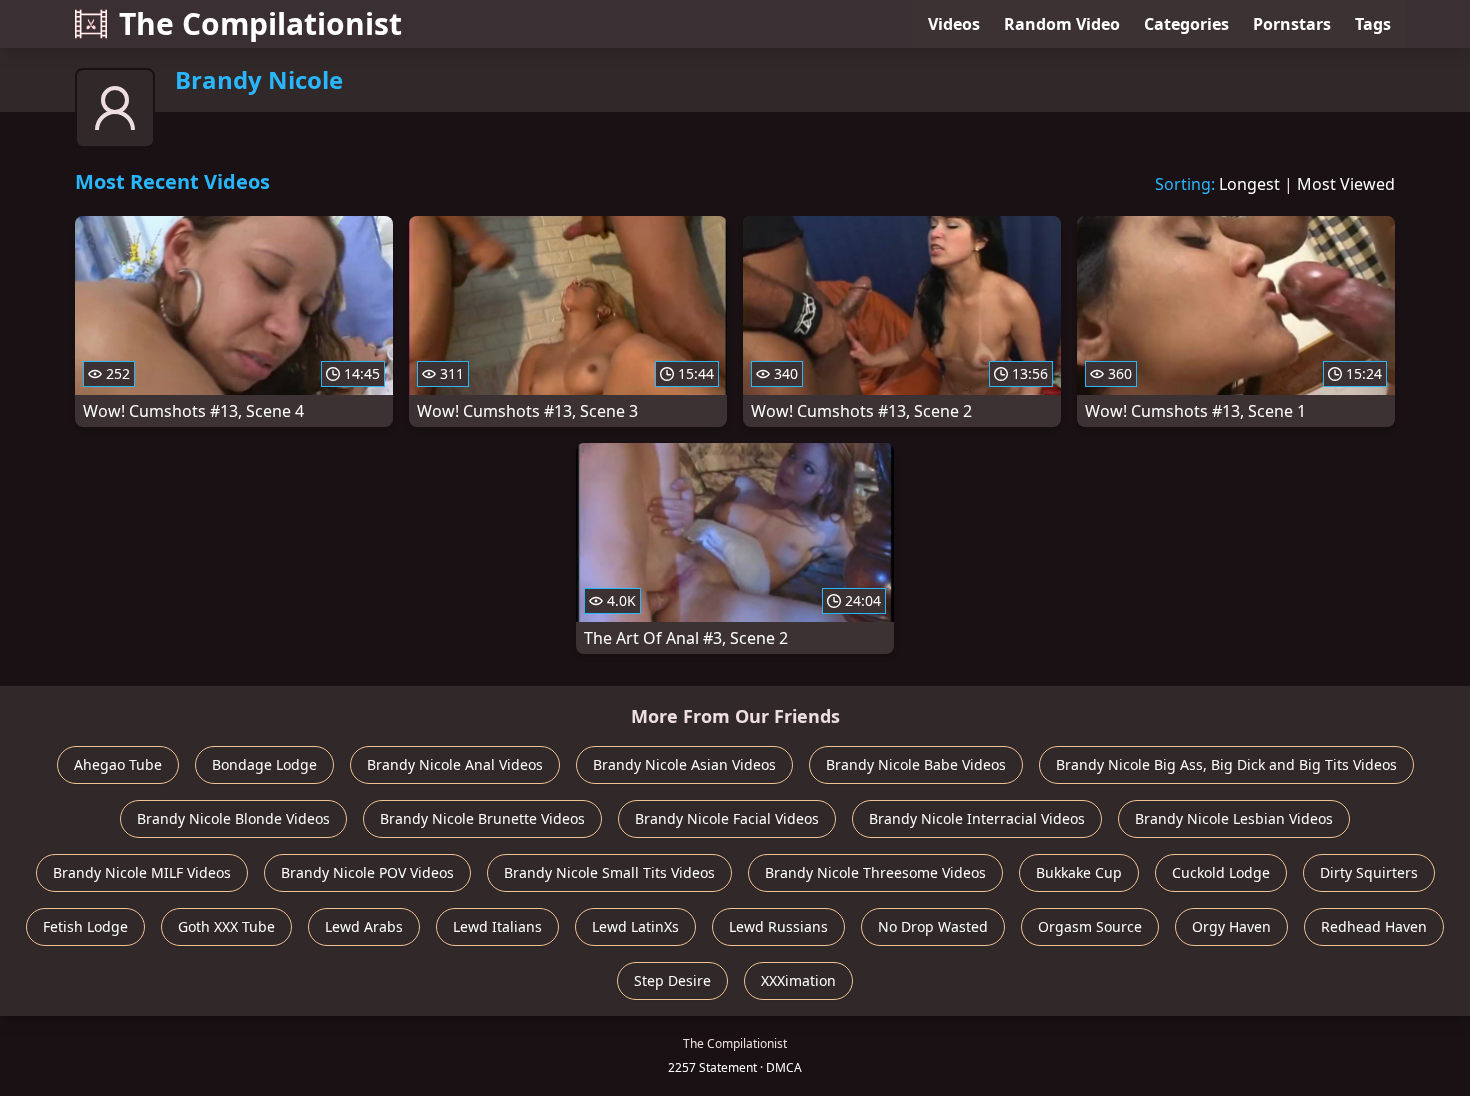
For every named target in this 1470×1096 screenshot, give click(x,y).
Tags (1373, 24)
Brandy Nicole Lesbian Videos (1234, 818)
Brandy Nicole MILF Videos (142, 872)
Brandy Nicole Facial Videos (727, 818)
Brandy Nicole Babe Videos (916, 764)
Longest (1249, 184)
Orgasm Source (1090, 926)
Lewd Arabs (364, 926)
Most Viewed (1346, 184)
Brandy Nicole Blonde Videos (233, 818)
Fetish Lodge (85, 926)
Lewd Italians (497, 926)
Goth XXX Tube (226, 926)
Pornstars (1292, 24)
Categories (1186, 24)
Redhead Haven (1374, 926)
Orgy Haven (1231, 926)
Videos (954, 24)
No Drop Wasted (933, 926)
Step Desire (672, 980)
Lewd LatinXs (635, 926)
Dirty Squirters (1369, 872)
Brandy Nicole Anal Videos (455, 764)
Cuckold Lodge (1221, 872)
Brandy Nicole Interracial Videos (977, 818)
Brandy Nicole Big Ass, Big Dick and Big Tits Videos (1226, 764)
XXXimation (798, 980)
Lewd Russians (778, 926)
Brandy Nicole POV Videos (367, 872)
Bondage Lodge (264, 764)
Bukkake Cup (1079, 872)
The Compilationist (260, 23)
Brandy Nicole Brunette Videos (482, 818)
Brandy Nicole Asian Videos (684, 764)
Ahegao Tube (118, 764)
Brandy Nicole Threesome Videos (875, 872)
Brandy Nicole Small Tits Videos (609, 872)
